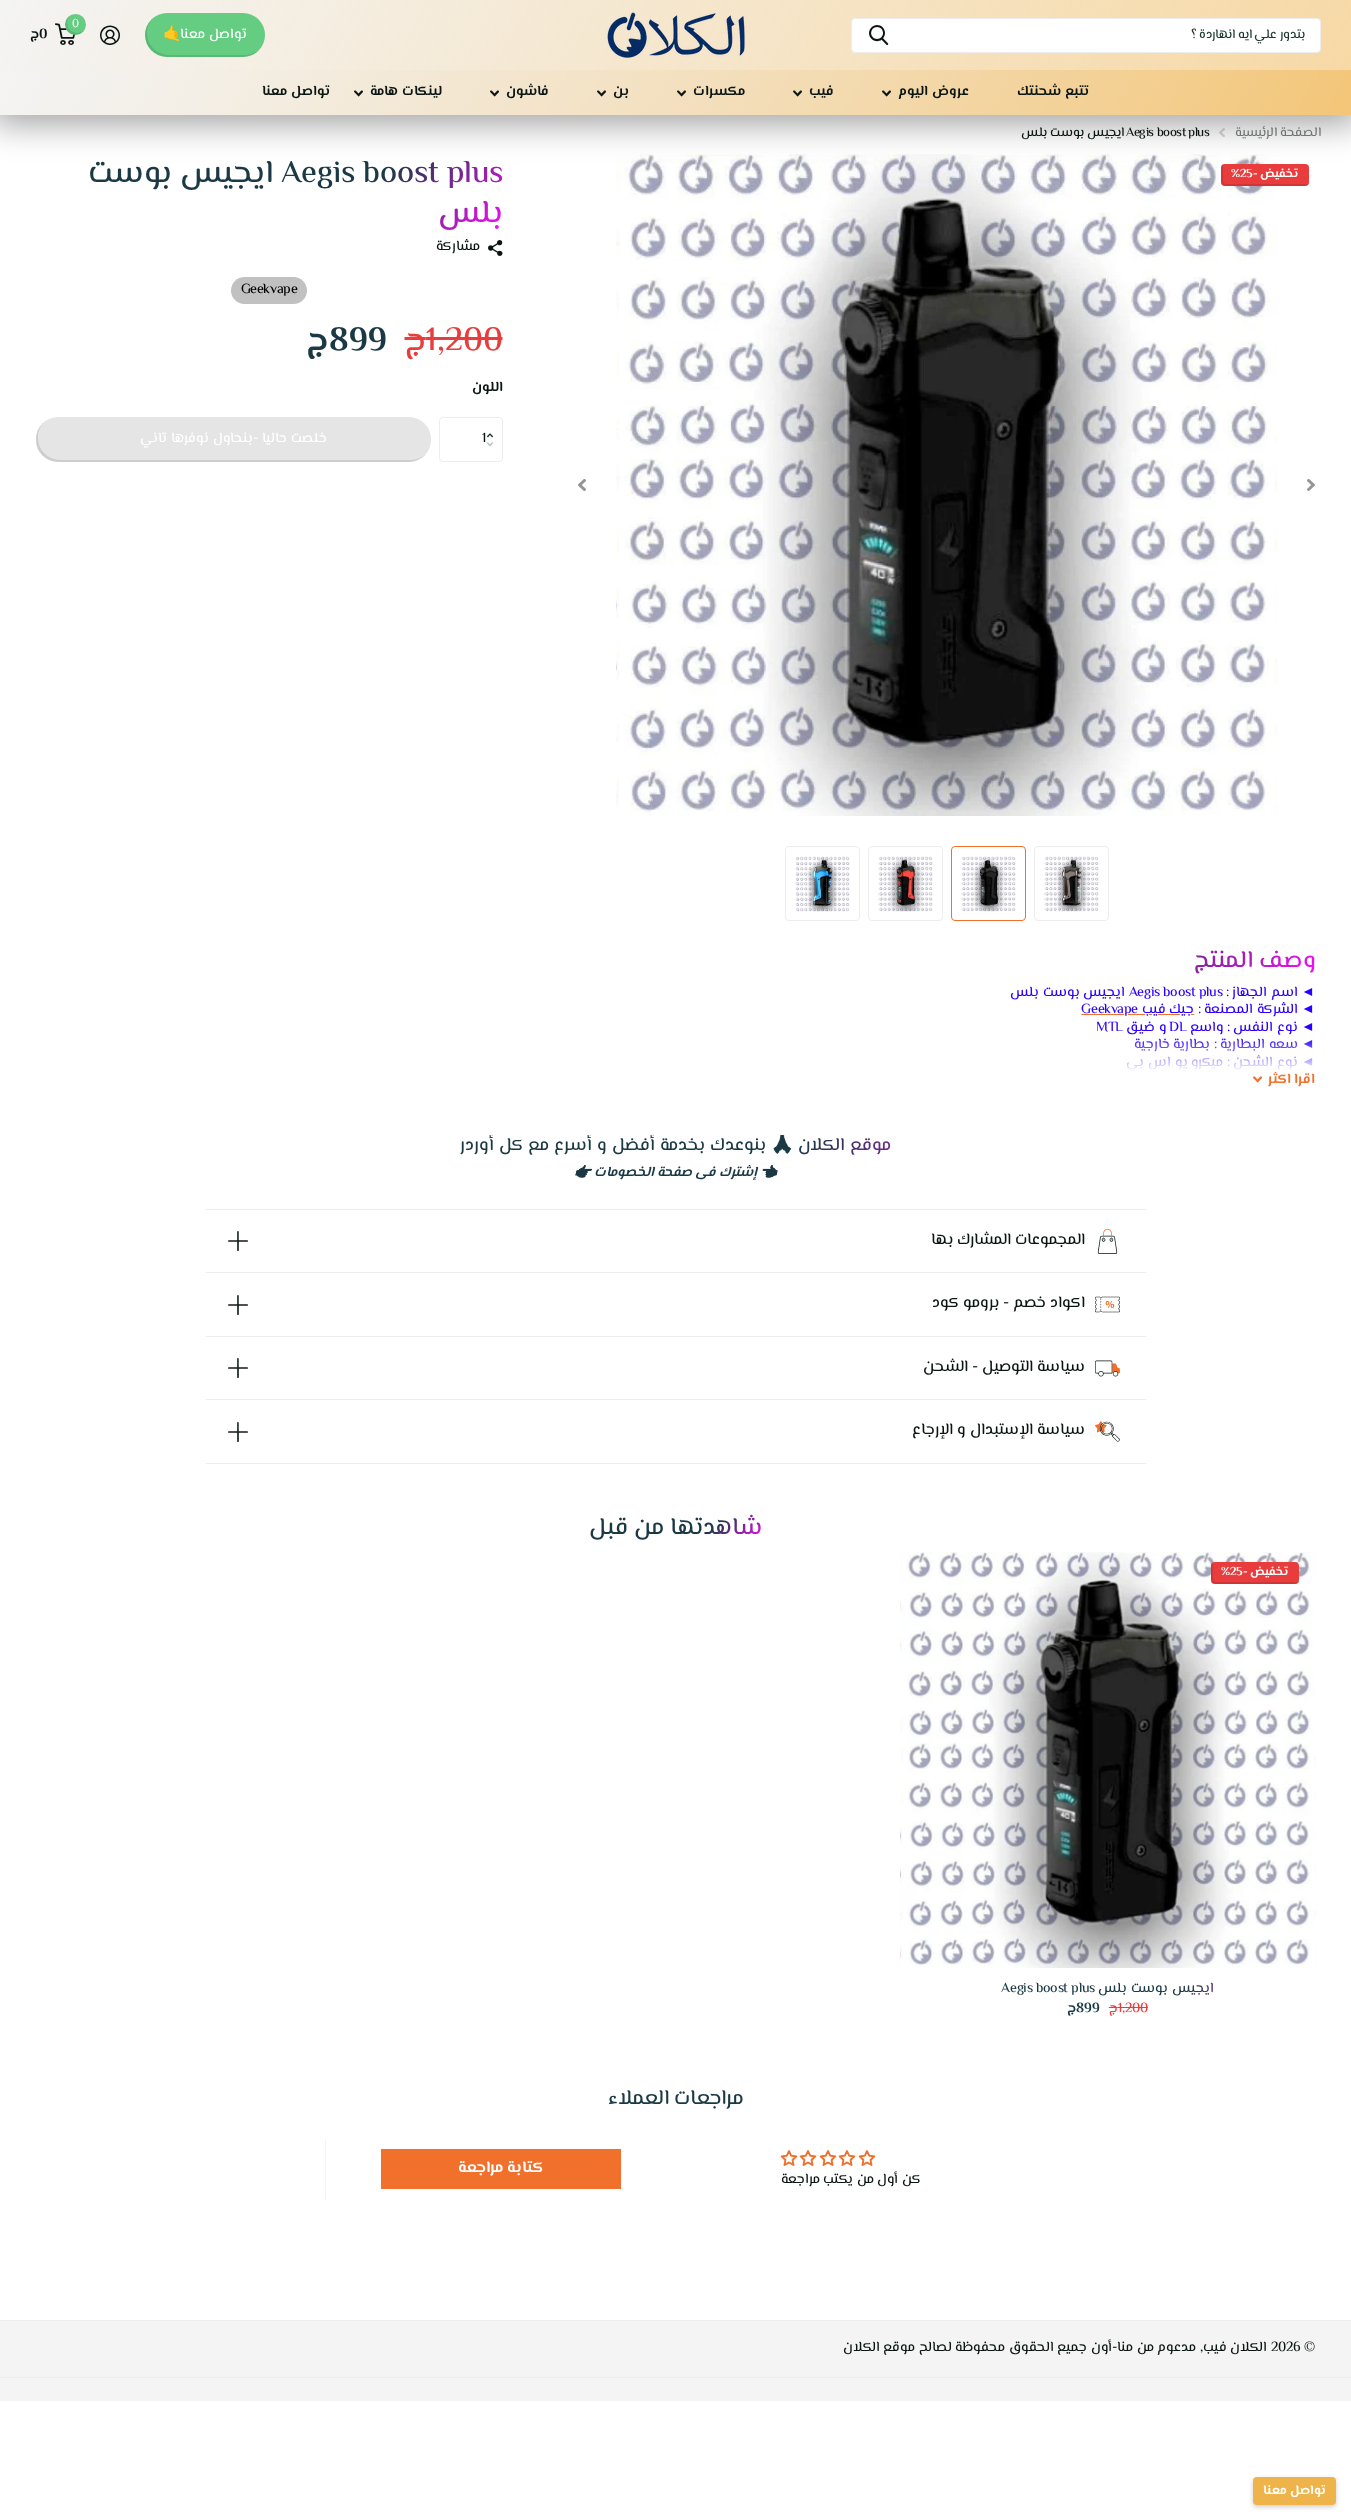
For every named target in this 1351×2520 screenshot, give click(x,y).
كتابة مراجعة (501, 2168)
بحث (878, 35)
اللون (487, 389)
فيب (821, 92)
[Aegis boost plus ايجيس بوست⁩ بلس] (1108, 1760)
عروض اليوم (933, 92)
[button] (495, 423)
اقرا (1292, 1081)
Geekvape (269, 290)
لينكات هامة (406, 92)
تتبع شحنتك (1053, 92)
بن (621, 92)
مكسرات (719, 92)
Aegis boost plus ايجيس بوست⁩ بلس (1107, 1989)
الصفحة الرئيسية (1278, 133)
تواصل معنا (296, 92)
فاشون (527, 92)
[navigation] (1311, 485)
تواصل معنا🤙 (205, 35)
